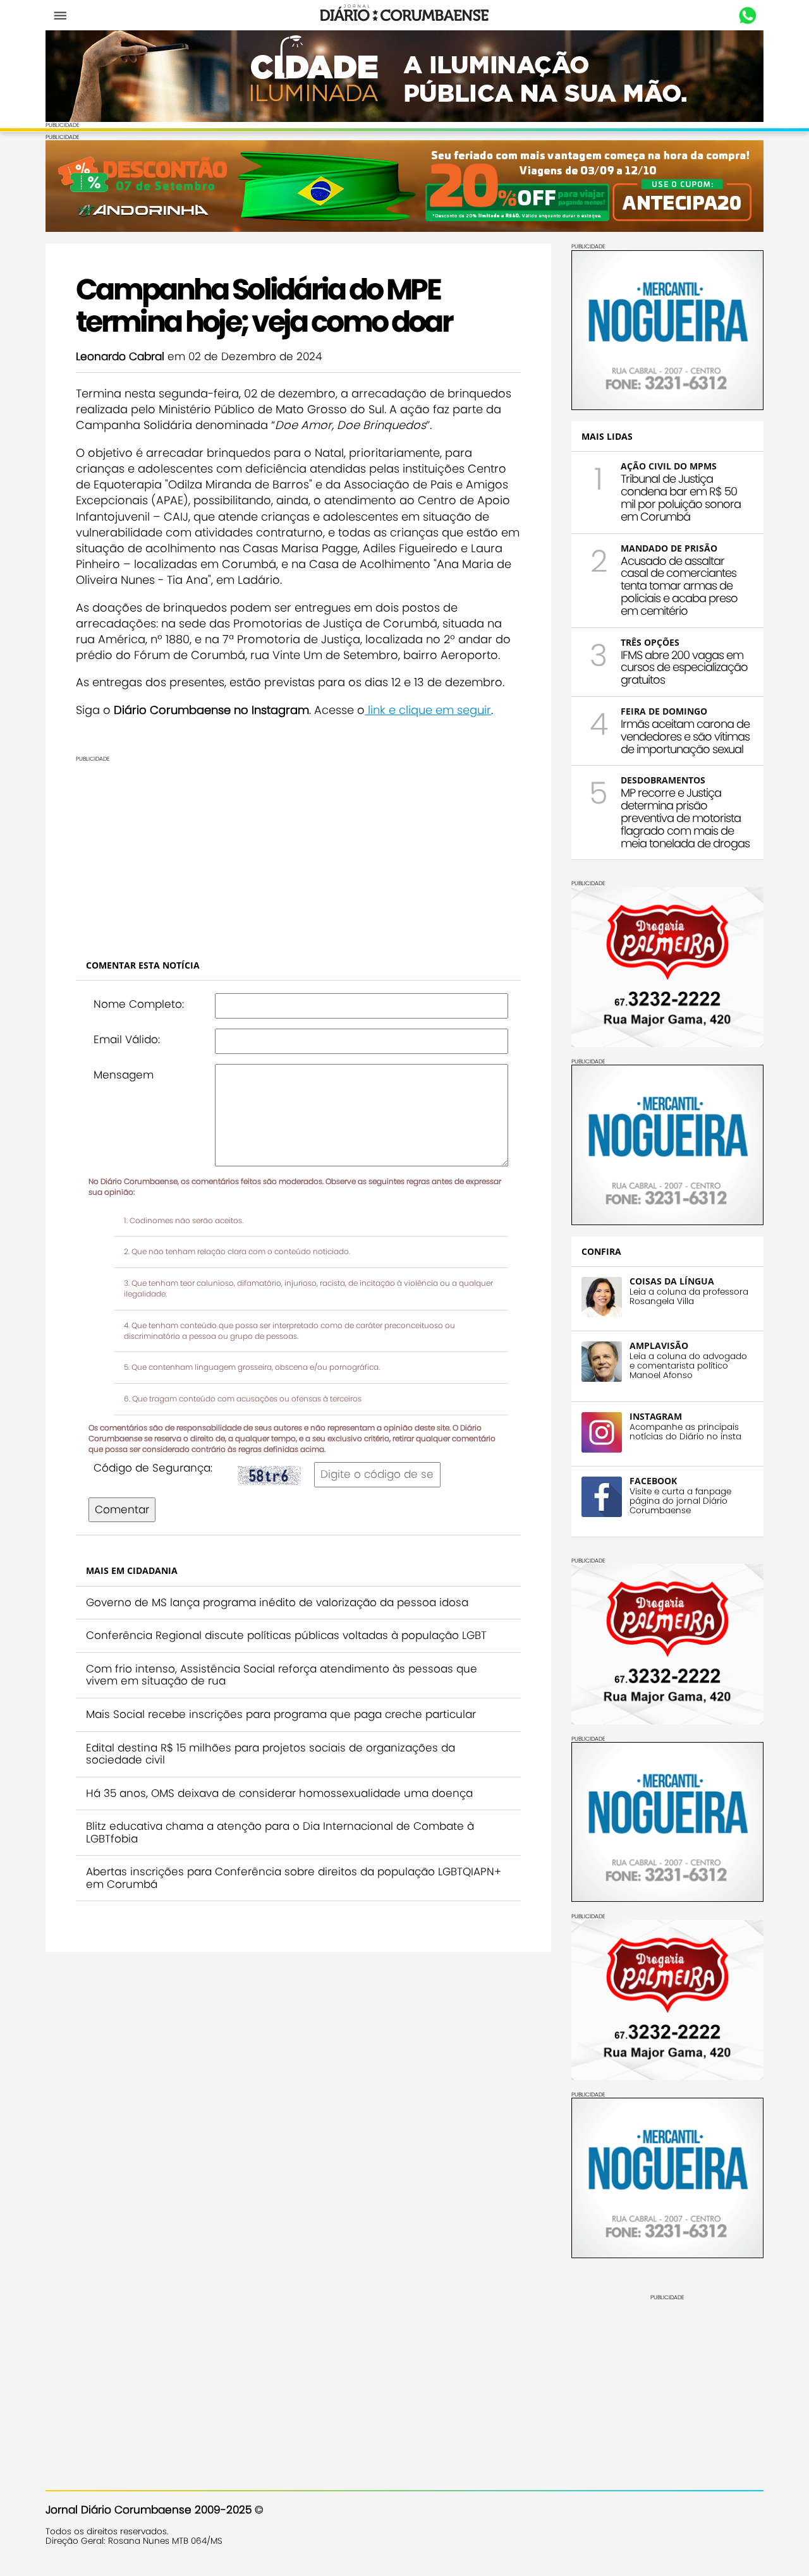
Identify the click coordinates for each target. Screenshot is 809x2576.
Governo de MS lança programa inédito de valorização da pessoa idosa (277, 1602)
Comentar (122, 1509)
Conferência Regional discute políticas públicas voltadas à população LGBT (286, 1635)
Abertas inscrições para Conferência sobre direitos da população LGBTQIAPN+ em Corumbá (294, 1878)
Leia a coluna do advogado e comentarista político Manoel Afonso (688, 1366)
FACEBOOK (653, 1481)
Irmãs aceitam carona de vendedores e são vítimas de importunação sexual (685, 736)
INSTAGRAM (656, 1416)
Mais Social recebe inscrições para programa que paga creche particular (281, 1714)
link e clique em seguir (428, 710)
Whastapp (747, 16)
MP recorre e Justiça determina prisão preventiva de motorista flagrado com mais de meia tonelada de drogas (685, 818)
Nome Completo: (139, 1004)
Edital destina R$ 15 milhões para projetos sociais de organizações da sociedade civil (271, 1754)
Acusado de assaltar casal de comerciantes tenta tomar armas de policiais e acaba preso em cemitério (679, 586)
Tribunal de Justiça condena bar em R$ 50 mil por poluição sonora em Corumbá (681, 497)
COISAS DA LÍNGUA (672, 1281)
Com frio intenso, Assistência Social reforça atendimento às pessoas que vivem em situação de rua (282, 1675)
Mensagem (124, 1075)
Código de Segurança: (153, 1468)
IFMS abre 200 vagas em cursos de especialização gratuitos (684, 668)
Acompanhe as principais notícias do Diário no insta (685, 1432)
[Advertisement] (298, 850)
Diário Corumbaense (405, 15)
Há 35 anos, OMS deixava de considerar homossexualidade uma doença (279, 1793)
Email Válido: (127, 1039)
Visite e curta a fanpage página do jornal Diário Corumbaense (680, 1501)
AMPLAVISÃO (659, 1345)
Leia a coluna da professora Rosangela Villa (689, 1297)
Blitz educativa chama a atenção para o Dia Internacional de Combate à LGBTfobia (280, 1832)
